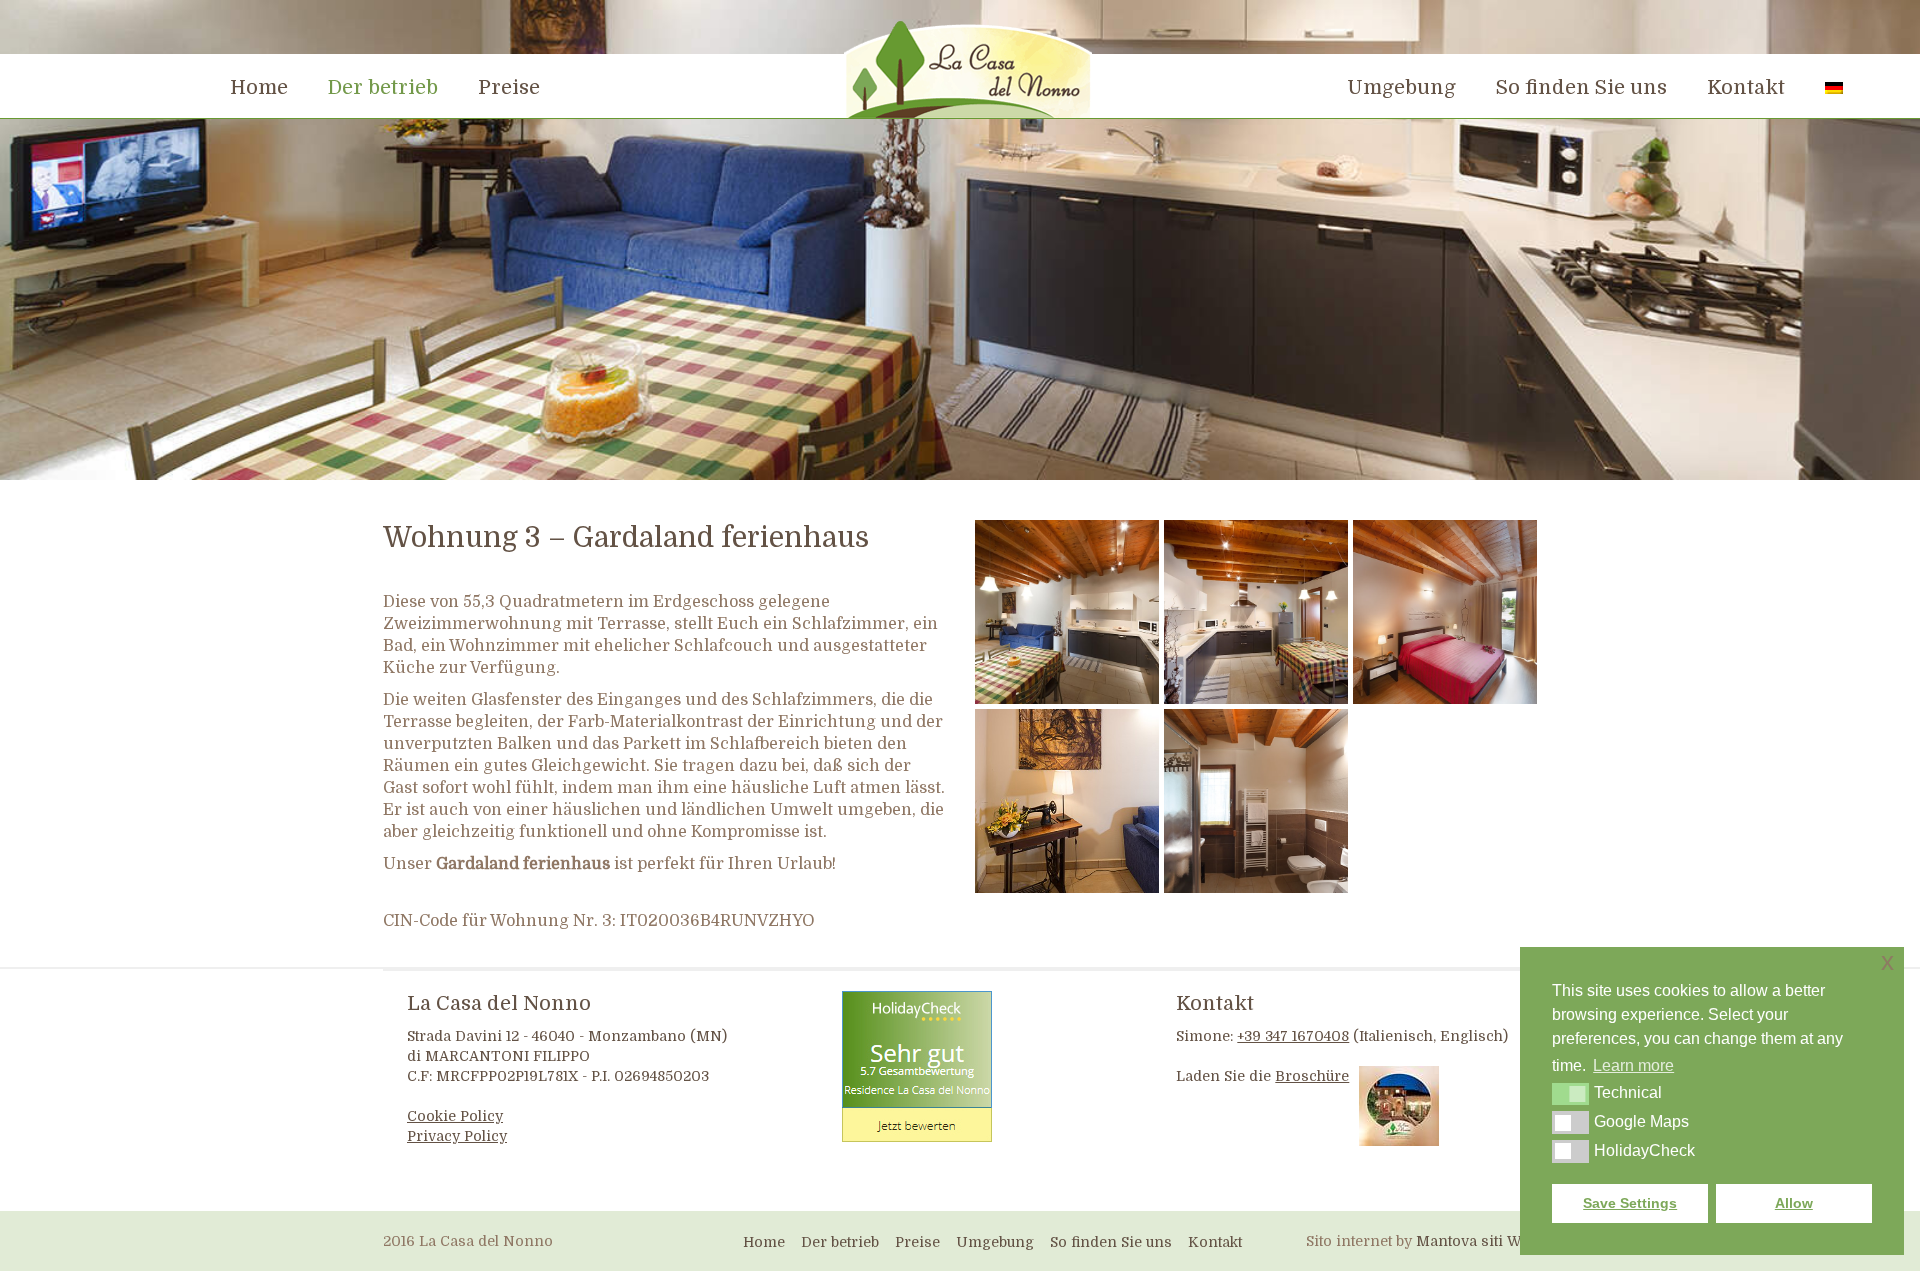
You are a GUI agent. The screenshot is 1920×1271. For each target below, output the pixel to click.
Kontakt (1215, 1003)
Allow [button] (1794, 1203)
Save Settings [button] (1630, 1203)
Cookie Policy (455, 1116)
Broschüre (1312, 1076)
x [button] (1887, 961)
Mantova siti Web (1476, 1241)
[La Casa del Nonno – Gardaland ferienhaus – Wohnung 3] (1067, 612)
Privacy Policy (457, 1136)
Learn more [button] (1633, 1065)
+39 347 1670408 (1293, 1036)
